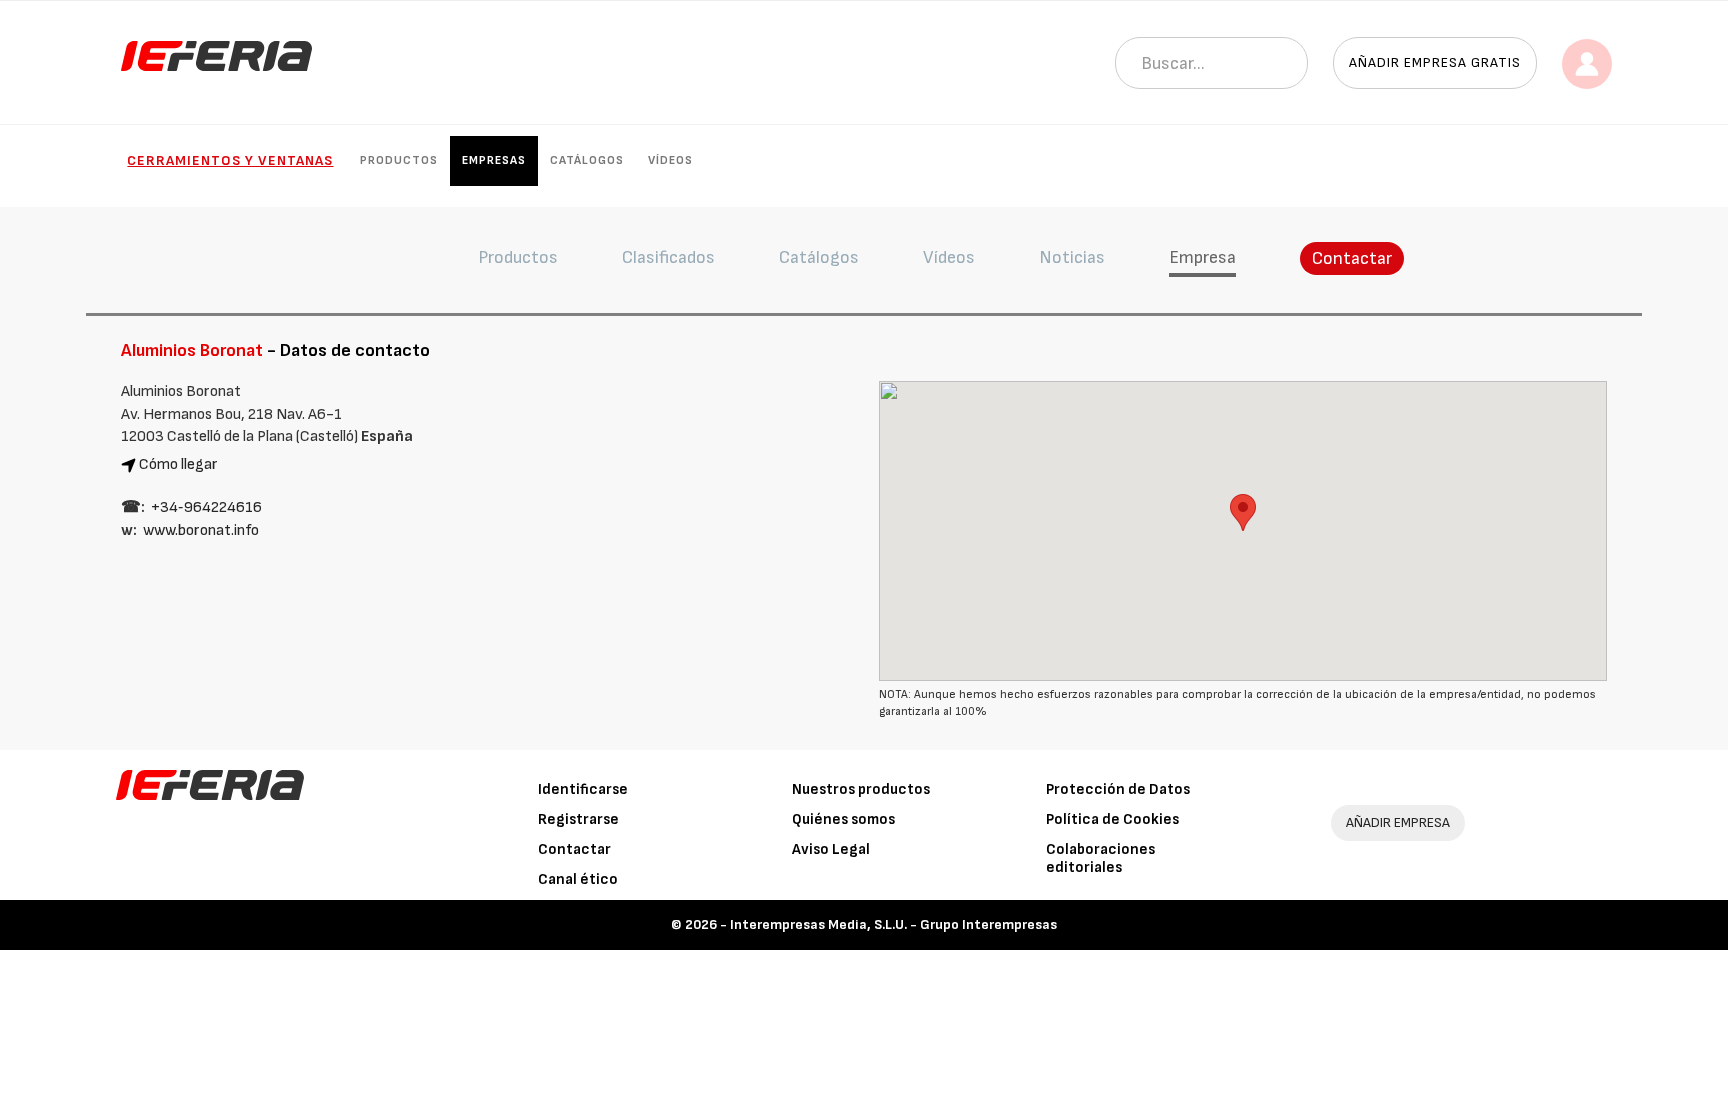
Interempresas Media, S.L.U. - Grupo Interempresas (893, 924)
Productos (399, 160)
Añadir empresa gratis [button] (1435, 62)
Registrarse (578, 819)
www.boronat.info (201, 530)
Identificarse (583, 789)
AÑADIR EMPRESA (1398, 822)
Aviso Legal (831, 849)
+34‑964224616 (206, 507)
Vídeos (670, 160)
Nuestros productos (861, 789)
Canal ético (578, 879)
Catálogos (587, 160)
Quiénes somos (843, 819)
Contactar (1352, 258)
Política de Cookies (1112, 819)
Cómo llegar (178, 464)
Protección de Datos (1118, 789)
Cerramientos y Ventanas (230, 160)
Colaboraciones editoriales (1100, 858)
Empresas (494, 160)
